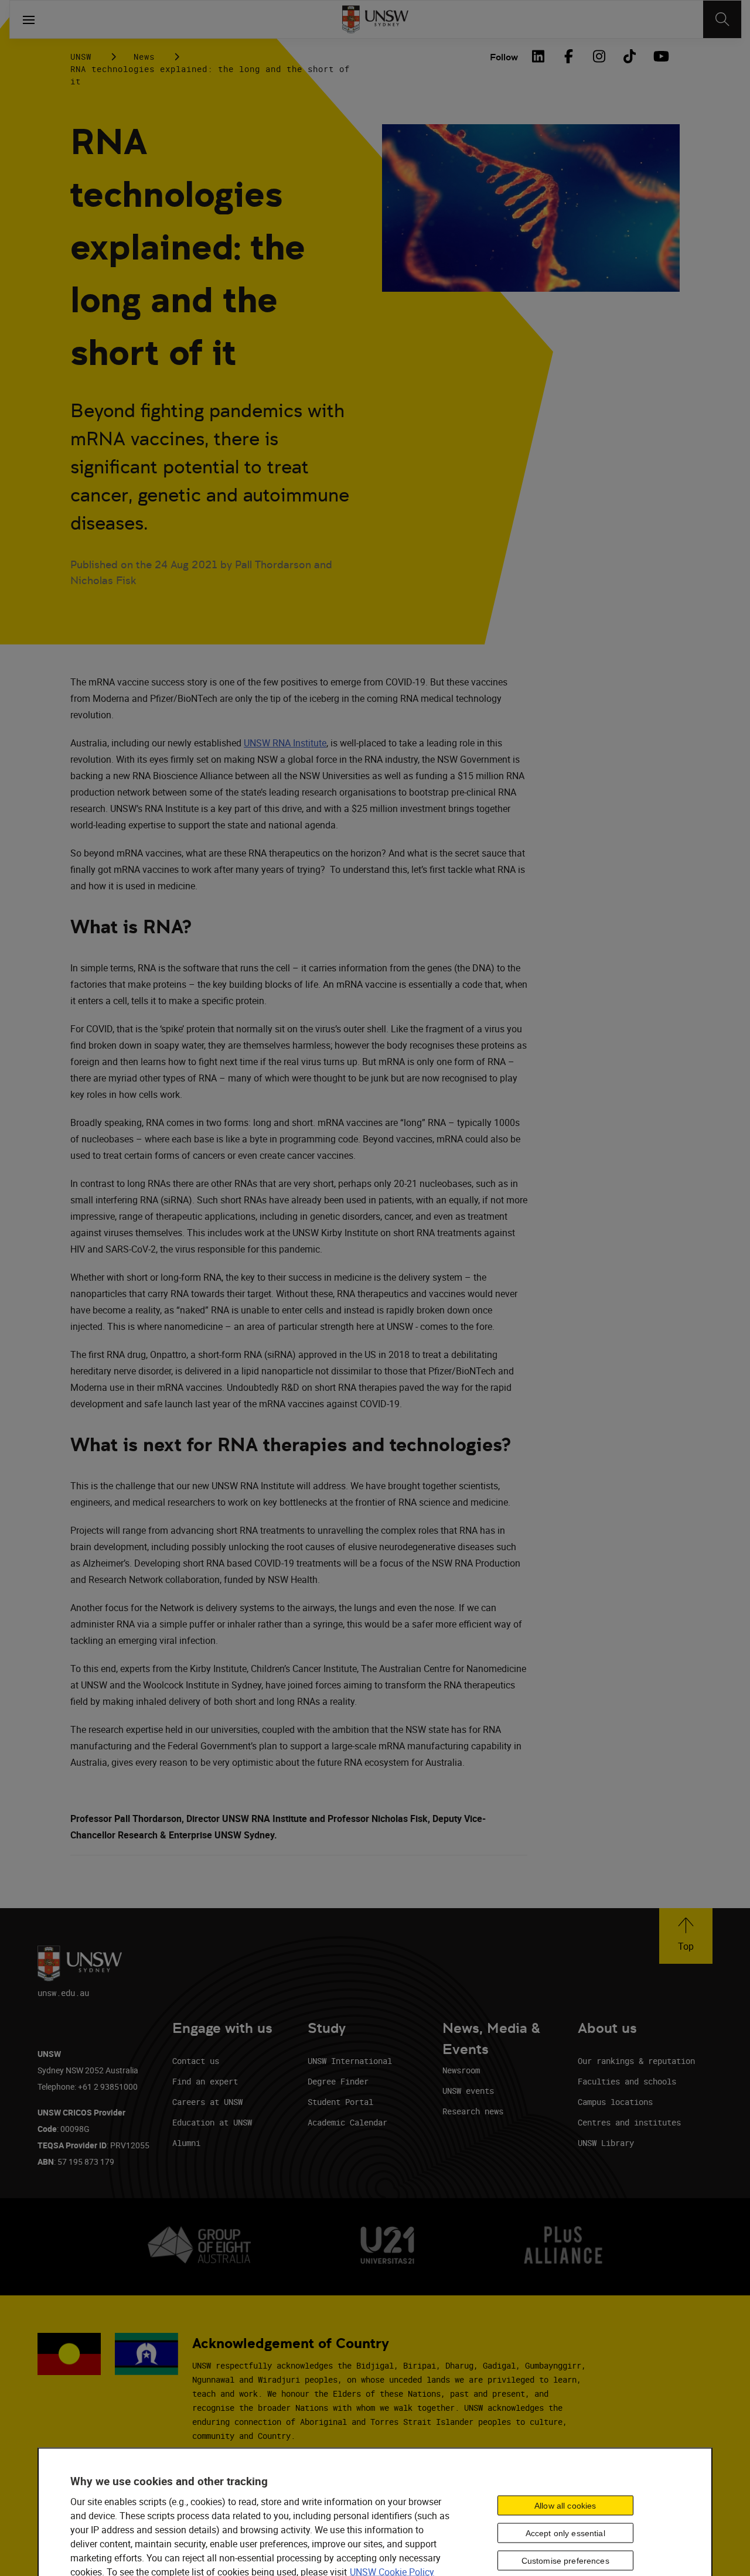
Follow (504, 57)
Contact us (196, 2061)
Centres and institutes (629, 2122)
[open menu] (29, 19)
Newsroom (461, 2070)
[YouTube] (660, 56)
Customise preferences (565, 2561)
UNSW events (468, 2091)
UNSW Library (606, 2143)
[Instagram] (599, 56)
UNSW (81, 57)
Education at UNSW (212, 2122)
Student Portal (340, 2102)
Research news (473, 2111)
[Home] (375, 19)
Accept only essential (565, 2533)
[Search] (722, 19)
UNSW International (350, 2061)
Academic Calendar (347, 2122)
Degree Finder (338, 2081)
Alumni (186, 2143)
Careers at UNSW (207, 2102)
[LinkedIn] (538, 56)
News (144, 57)
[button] (686, 1936)
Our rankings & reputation (636, 2061)
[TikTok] (629, 56)
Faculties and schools (627, 2081)
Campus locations (615, 2102)
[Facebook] (568, 56)
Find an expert (205, 2081)
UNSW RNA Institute (285, 743)
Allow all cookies (565, 2506)
